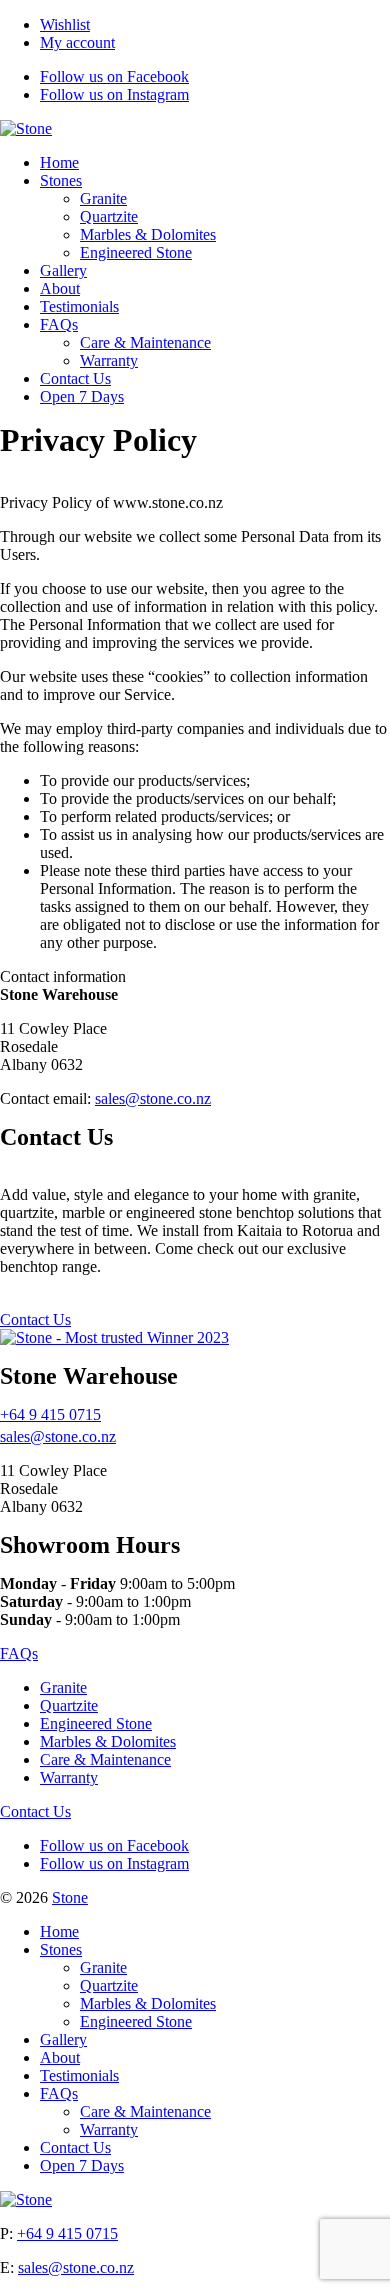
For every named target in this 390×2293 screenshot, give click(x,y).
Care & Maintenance (145, 342)
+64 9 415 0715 (50, 1414)
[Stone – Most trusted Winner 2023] (114, 1337)
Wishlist (65, 24)
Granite (103, 198)
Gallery (63, 270)
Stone (70, 1897)
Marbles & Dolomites (148, 234)
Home (59, 162)
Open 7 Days (82, 396)
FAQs (59, 324)
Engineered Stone (136, 252)
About (60, 288)
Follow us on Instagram (114, 94)
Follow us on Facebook (114, 76)
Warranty (109, 360)
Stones (61, 180)
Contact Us (75, 378)
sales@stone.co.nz (153, 1098)
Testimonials (79, 306)
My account (77, 42)
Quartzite (109, 216)
